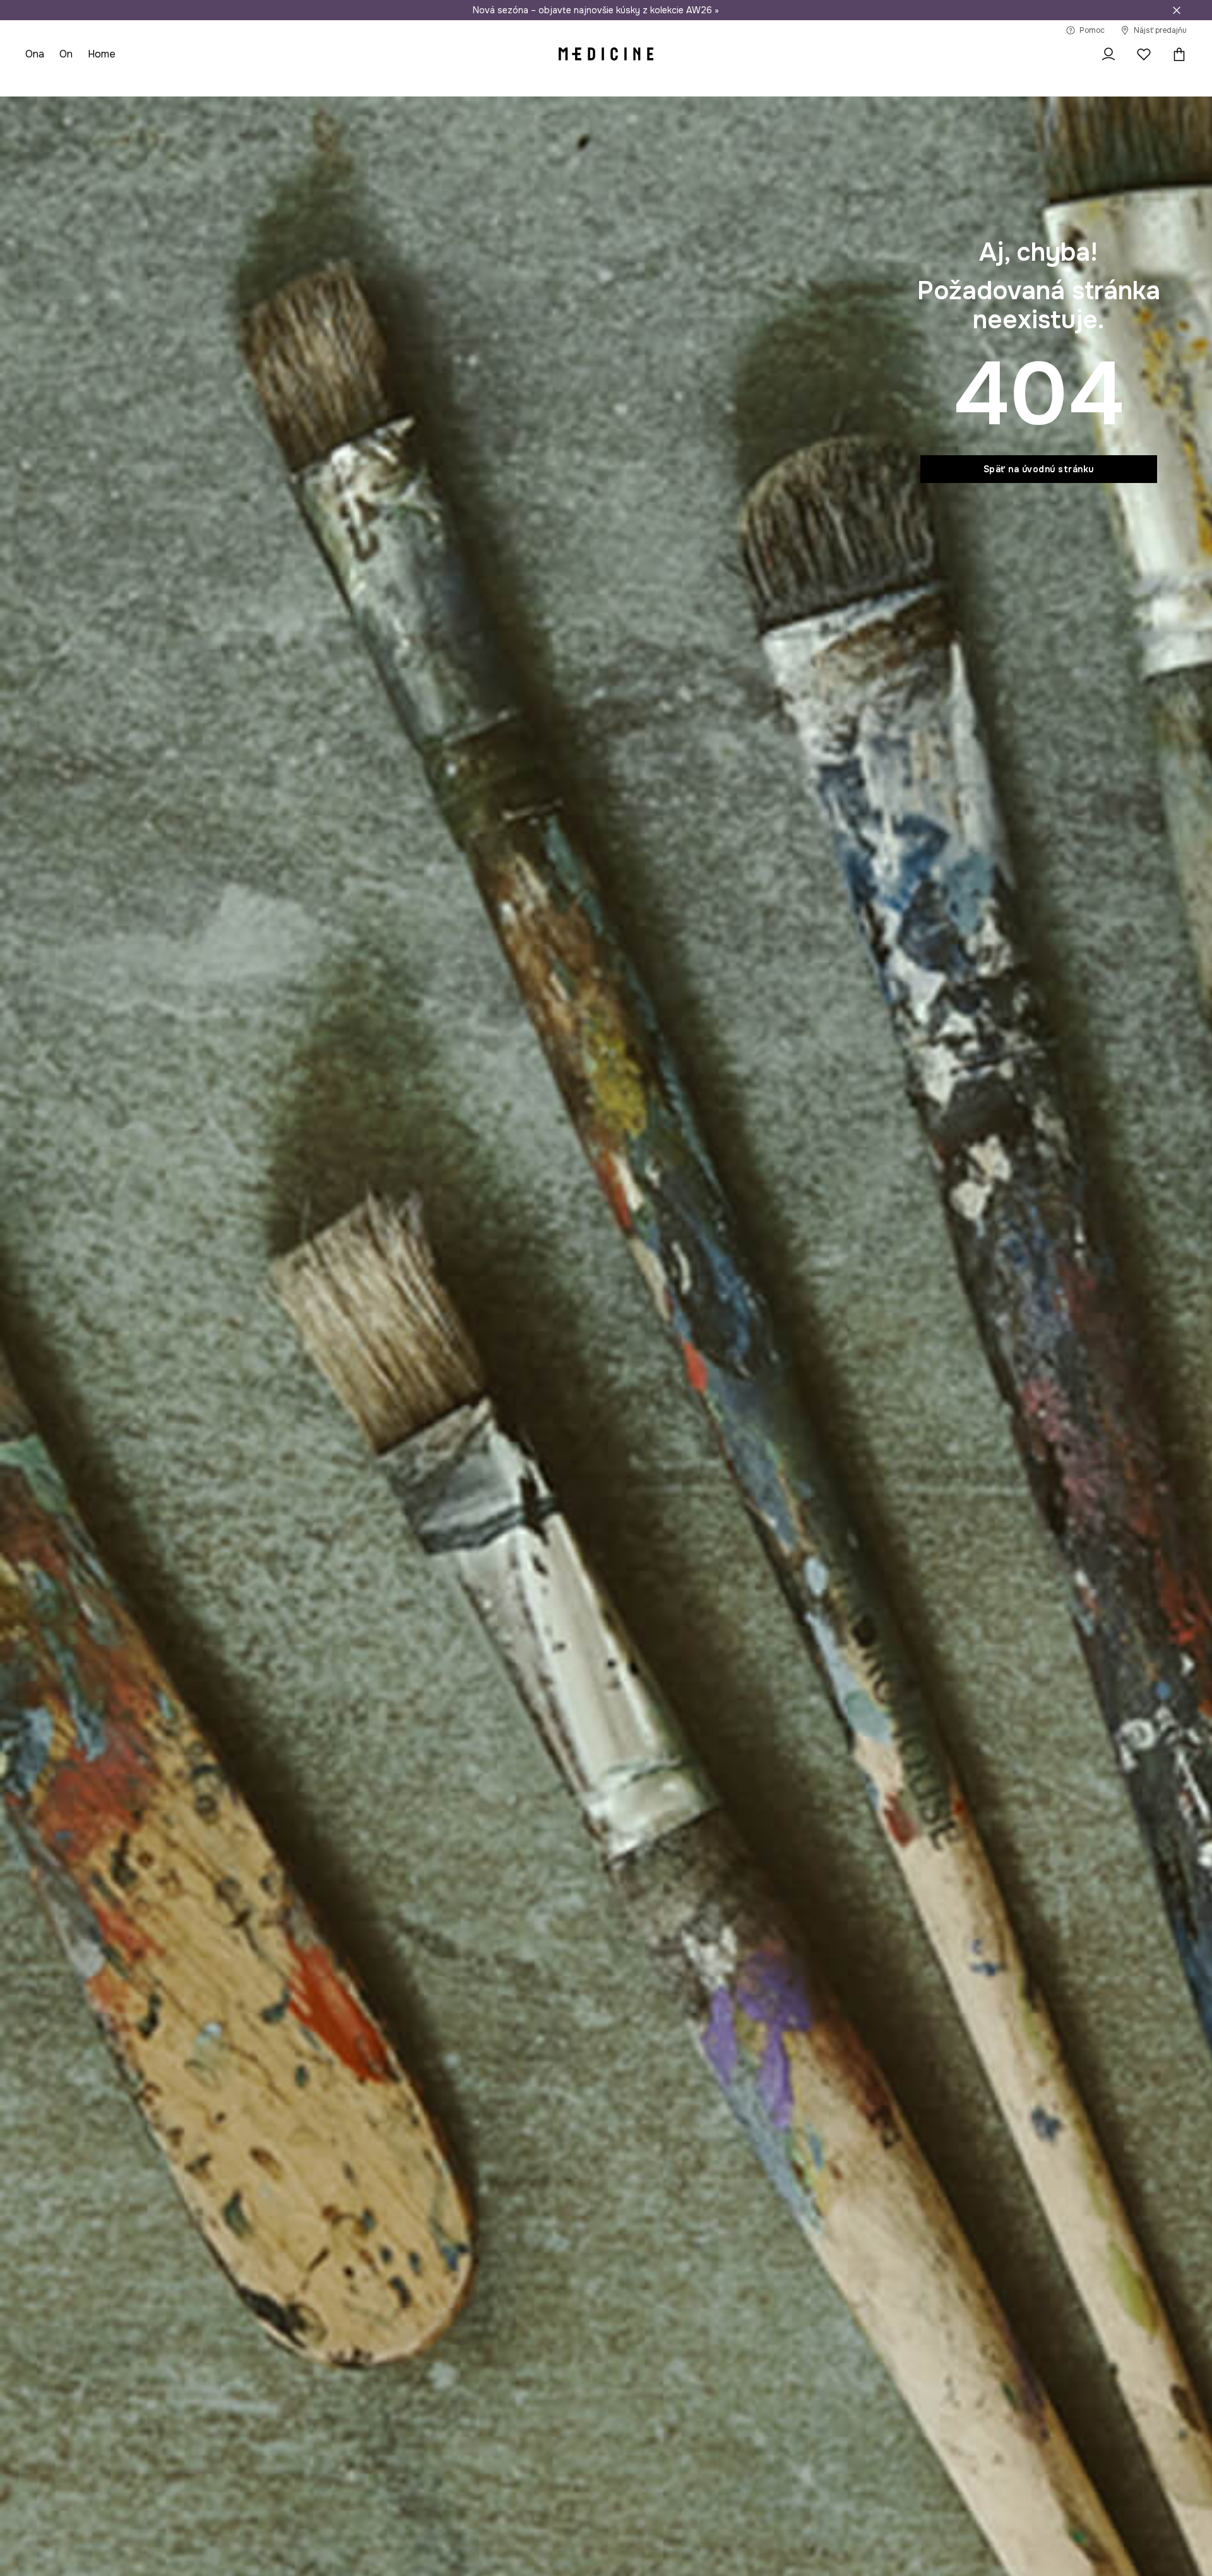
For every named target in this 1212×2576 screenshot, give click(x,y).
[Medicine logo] (606, 54)
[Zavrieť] (1177, 10)
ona (35, 54)
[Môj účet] (1108, 54)
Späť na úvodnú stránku (1039, 469)
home (102, 54)
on (66, 54)
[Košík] (1176, 54)
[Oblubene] (1144, 54)
